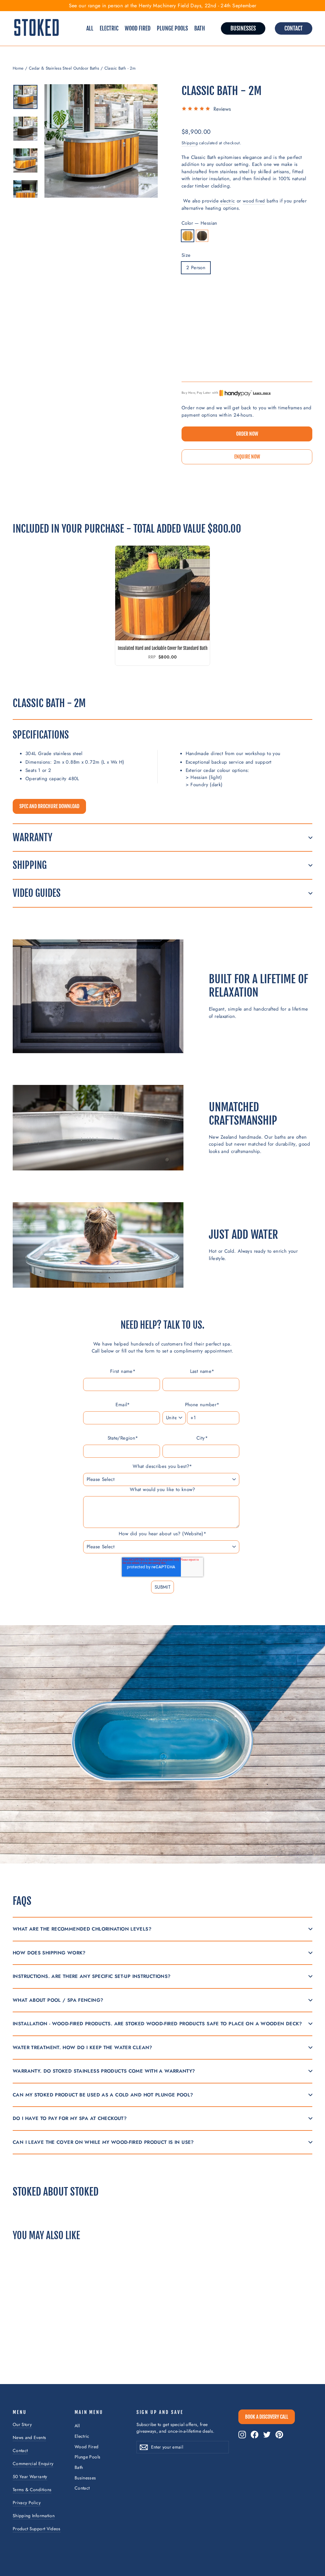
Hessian (188, 236)
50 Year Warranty (30, 2477)
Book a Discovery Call (267, 2417)
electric (228, 201)
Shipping (190, 143)
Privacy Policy (27, 2503)
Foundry (202, 236)
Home (18, 68)
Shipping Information (34, 2516)
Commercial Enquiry (33, 2464)
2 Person (196, 268)
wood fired (254, 201)
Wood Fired (138, 28)
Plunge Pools (172, 28)
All (90, 28)
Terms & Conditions (32, 2490)
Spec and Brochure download (49, 806)
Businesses (243, 28)
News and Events (29, 2437)
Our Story (22, 2424)
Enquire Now (247, 457)
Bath (200, 28)
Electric (109, 28)
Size (186, 255)
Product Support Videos (37, 2529)
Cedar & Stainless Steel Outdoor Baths (64, 68)
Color (199, 223)
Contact (294, 28)
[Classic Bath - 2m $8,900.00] (195, 331)
